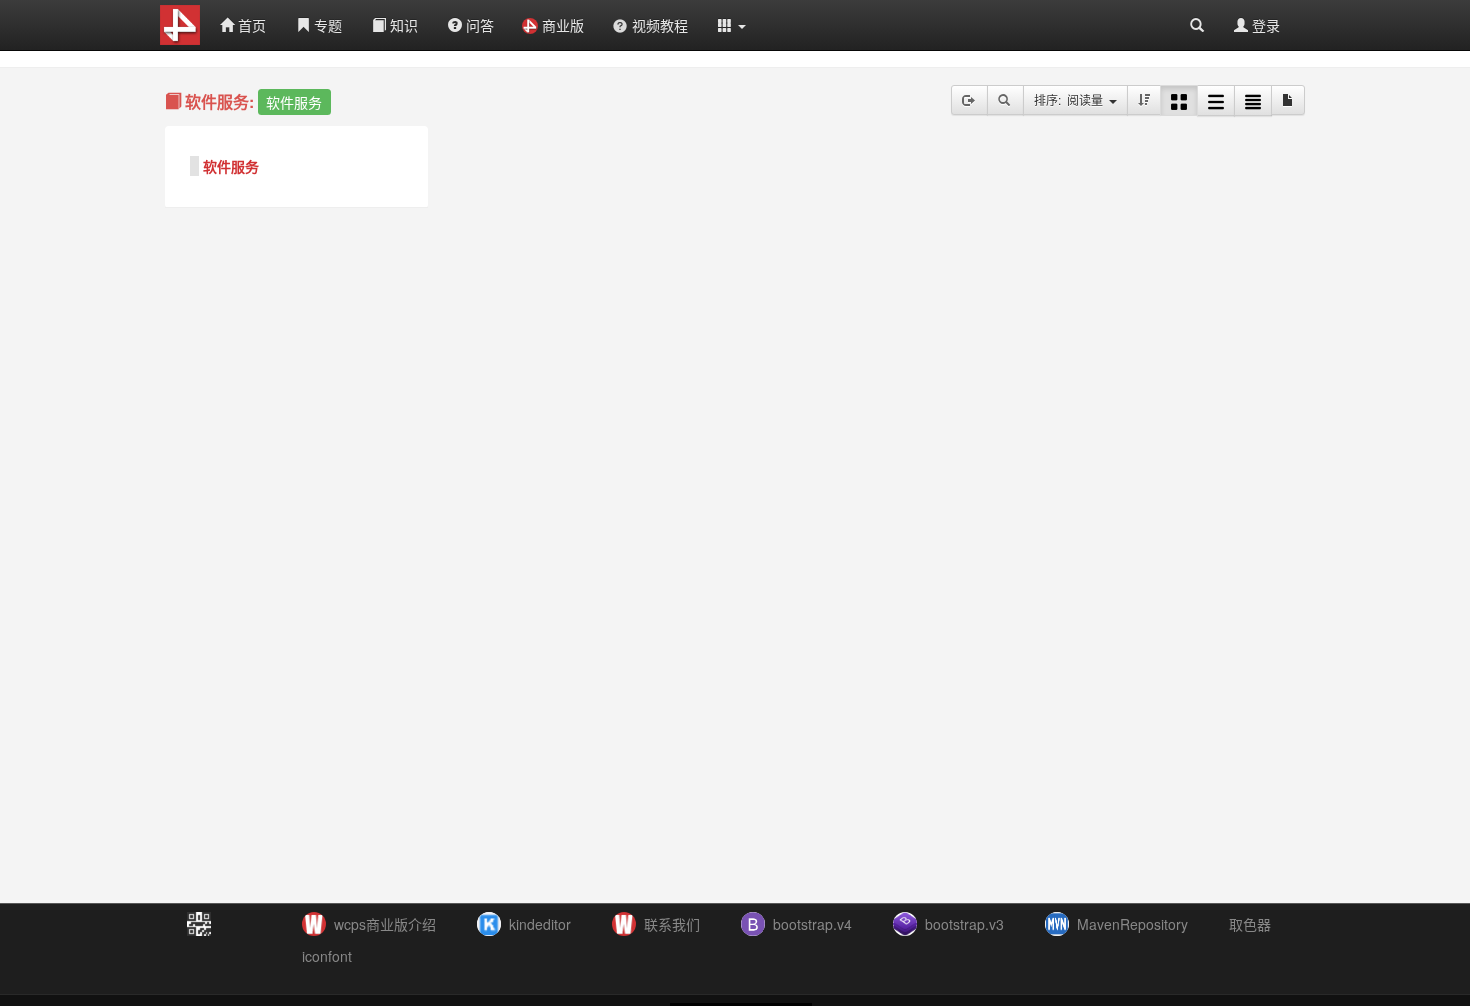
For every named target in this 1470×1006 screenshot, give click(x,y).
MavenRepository (1132, 924)
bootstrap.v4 (812, 924)
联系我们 (672, 924)
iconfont (327, 956)
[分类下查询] (1005, 100)
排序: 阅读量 (1071, 99)
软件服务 (231, 166)
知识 (402, 25)
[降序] (1144, 100)
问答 (478, 25)
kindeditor (540, 924)
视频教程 (660, 25)
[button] (732, 25)
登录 (1264, 25)
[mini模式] (1253, 100)
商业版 (563, 25)
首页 (250, 25)
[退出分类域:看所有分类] (969, 100)
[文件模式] (1288, 100)
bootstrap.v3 (964, 924)
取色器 (1250, 924)
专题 (326, 25)
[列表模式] (1216, 100)
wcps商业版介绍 (385, 924)
